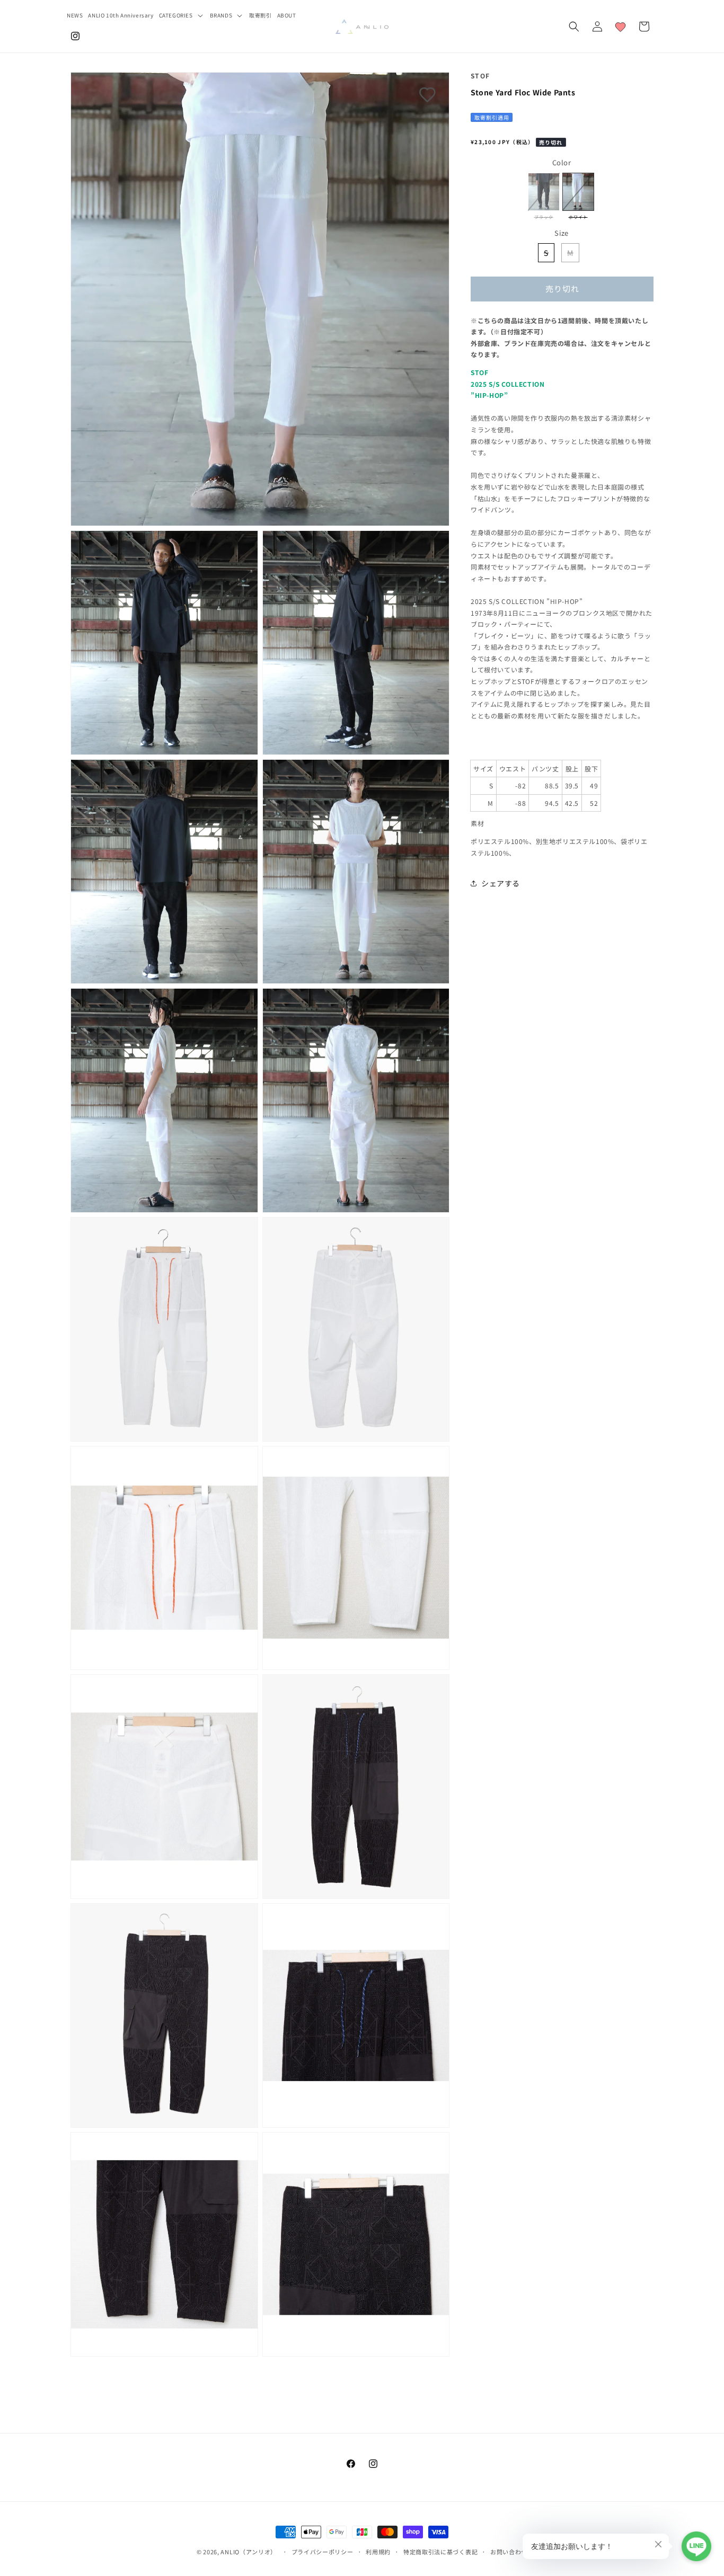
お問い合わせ (509, 2552)
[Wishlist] (621, 26)
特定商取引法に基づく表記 (440, 2552)
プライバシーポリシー (323, 2552)
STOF (480, 75)
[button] (182, 15)
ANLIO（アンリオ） (249, 2552)
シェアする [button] (501, 883)
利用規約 (378, 2552)
